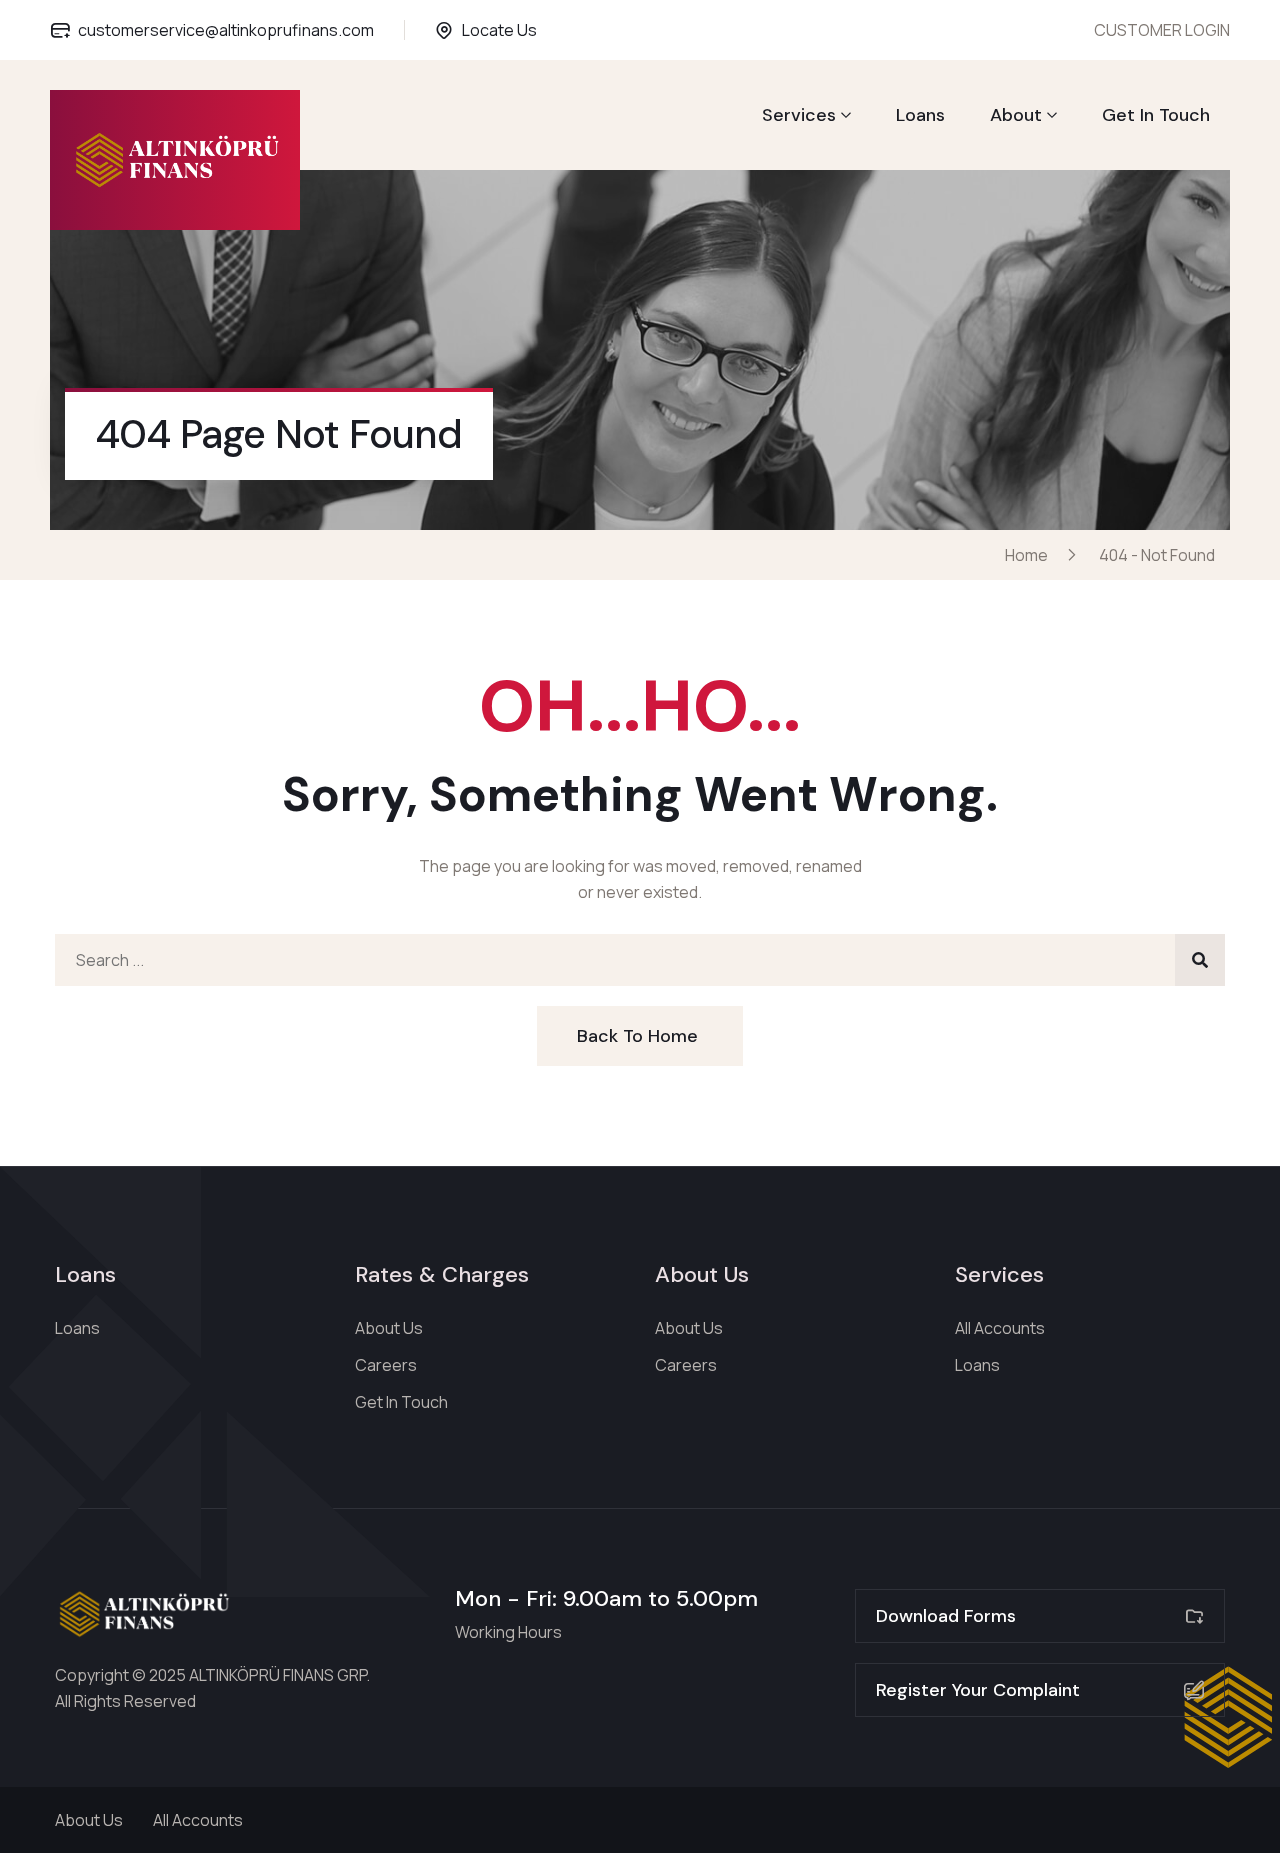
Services (799, 115)
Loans (920, 115)
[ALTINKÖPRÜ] (175, 160)
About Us (389, 1328)
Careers (386, 1365)
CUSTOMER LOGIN (1162, 30)
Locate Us (499, 30)
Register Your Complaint (978, 1690)
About (1016, 115)
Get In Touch (1156, 115)
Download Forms (946, 1616)
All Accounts (1000, 1328)
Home (1029, 555)
